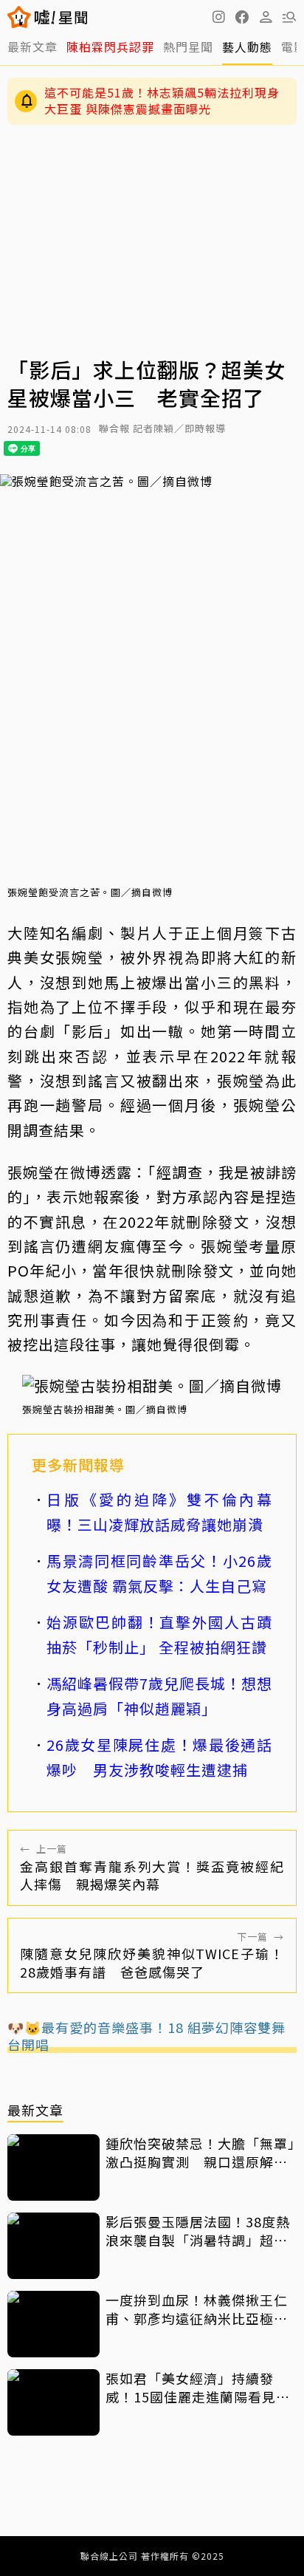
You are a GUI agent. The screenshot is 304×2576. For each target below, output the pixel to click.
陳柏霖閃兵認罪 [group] (110, 47)
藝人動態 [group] (247, 47)
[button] (242, 17)
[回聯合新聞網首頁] (20, 17)
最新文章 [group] (32, 47)
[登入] (266, 17)
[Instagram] (218, 17)
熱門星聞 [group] (188, 47)
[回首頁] (61, 17)
